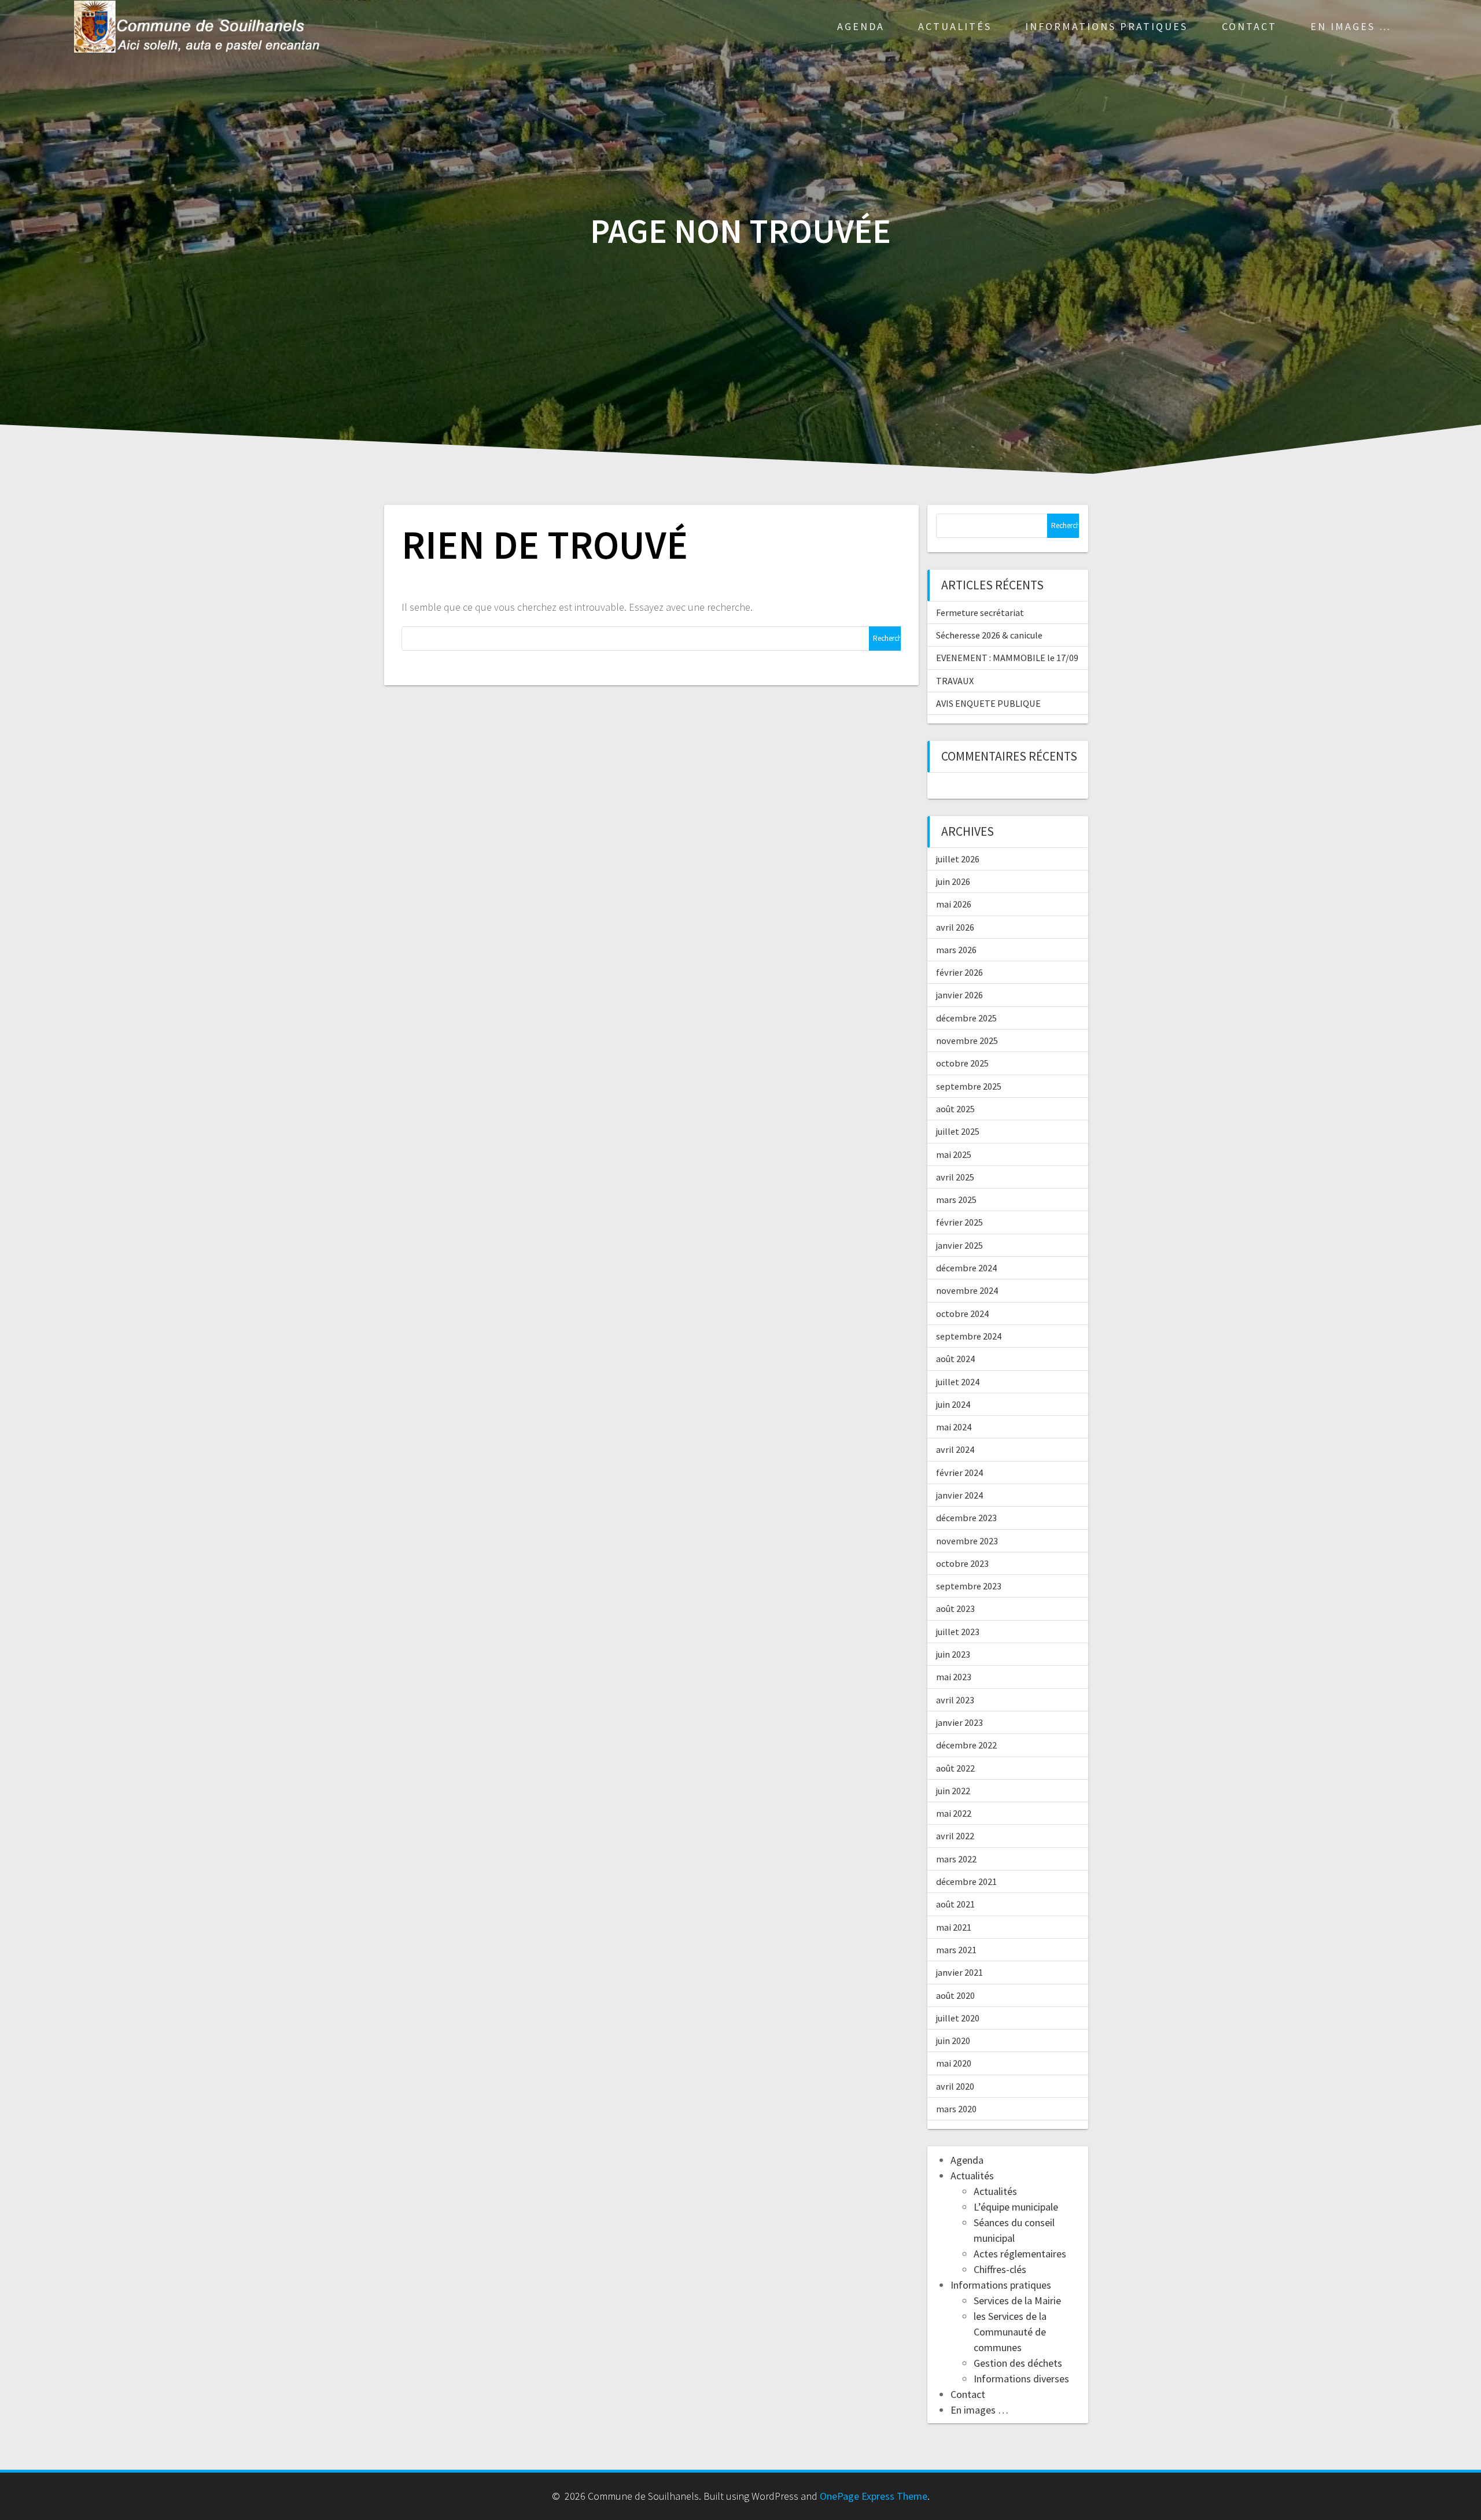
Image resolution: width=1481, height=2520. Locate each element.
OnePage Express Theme (874, 2496)
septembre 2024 (969, 1336)
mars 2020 (956, 2109)
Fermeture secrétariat (980, 613)
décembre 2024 (966, 1268)
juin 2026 (953, 881)
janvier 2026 (959, 995)
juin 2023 (953, 1654)
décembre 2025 (966, 1018)
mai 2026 (954, 904)
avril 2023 (955, 1700)
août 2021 (955, 1904)
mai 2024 (954, 1427)
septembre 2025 (969, 1086)
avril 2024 (955, 1449)
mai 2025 (954, 1154)
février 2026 (959, 972)
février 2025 (959, 1222)
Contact (1249, 26)
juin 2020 (953, 2041)
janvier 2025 (959, 1245)
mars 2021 (956, 1950)
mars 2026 (956, 950)
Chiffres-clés (1000, 2269)
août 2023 (955, 1608)
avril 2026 (955, 927)
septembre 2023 (969, 1586)
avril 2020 (955, 2086)
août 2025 (955, 1109)
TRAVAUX (955, 681)
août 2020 (955, 1995)
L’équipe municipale (1016, 2207)
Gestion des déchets (1018, 2363)
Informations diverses (1021, 2379)
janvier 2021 (959, 1972)
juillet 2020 (958, 2018)
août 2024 (955, 1359)
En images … (1351, 26)
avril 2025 (955, 1177)
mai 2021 (954, 1927)
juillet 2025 (958, 1131)
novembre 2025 (967, 1041)
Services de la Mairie (1017, 2301)
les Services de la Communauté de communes (1010, 2332)
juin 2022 (953, 1791)
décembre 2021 (966, 1881)
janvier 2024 (959, 1495)
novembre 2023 (967, 1541)
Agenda (861, 26)
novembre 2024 (967, 1290)
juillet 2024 (958, 1382)
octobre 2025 (962, 1063)
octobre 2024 (962, 1314)
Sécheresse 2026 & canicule (989, 635)
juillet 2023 (958, 1632)
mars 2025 (956, 1200)
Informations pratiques (1106, 26)
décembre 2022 (966, 1745)
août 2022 (955, 1768)
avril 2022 (955, 1836)
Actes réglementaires (1020, 2254)
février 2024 (959, 1473)
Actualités (955, 26)
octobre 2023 (962, 1563)
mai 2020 (954, 2063)
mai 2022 (954, 1813)
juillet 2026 (958, 859)
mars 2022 (956, 1859)
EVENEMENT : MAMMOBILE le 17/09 (1007, 658)
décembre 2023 (966, 1518)
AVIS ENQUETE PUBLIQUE (988, 703)
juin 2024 (953, 1404)
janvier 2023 (959, 1722)
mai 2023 (954, 1677)
